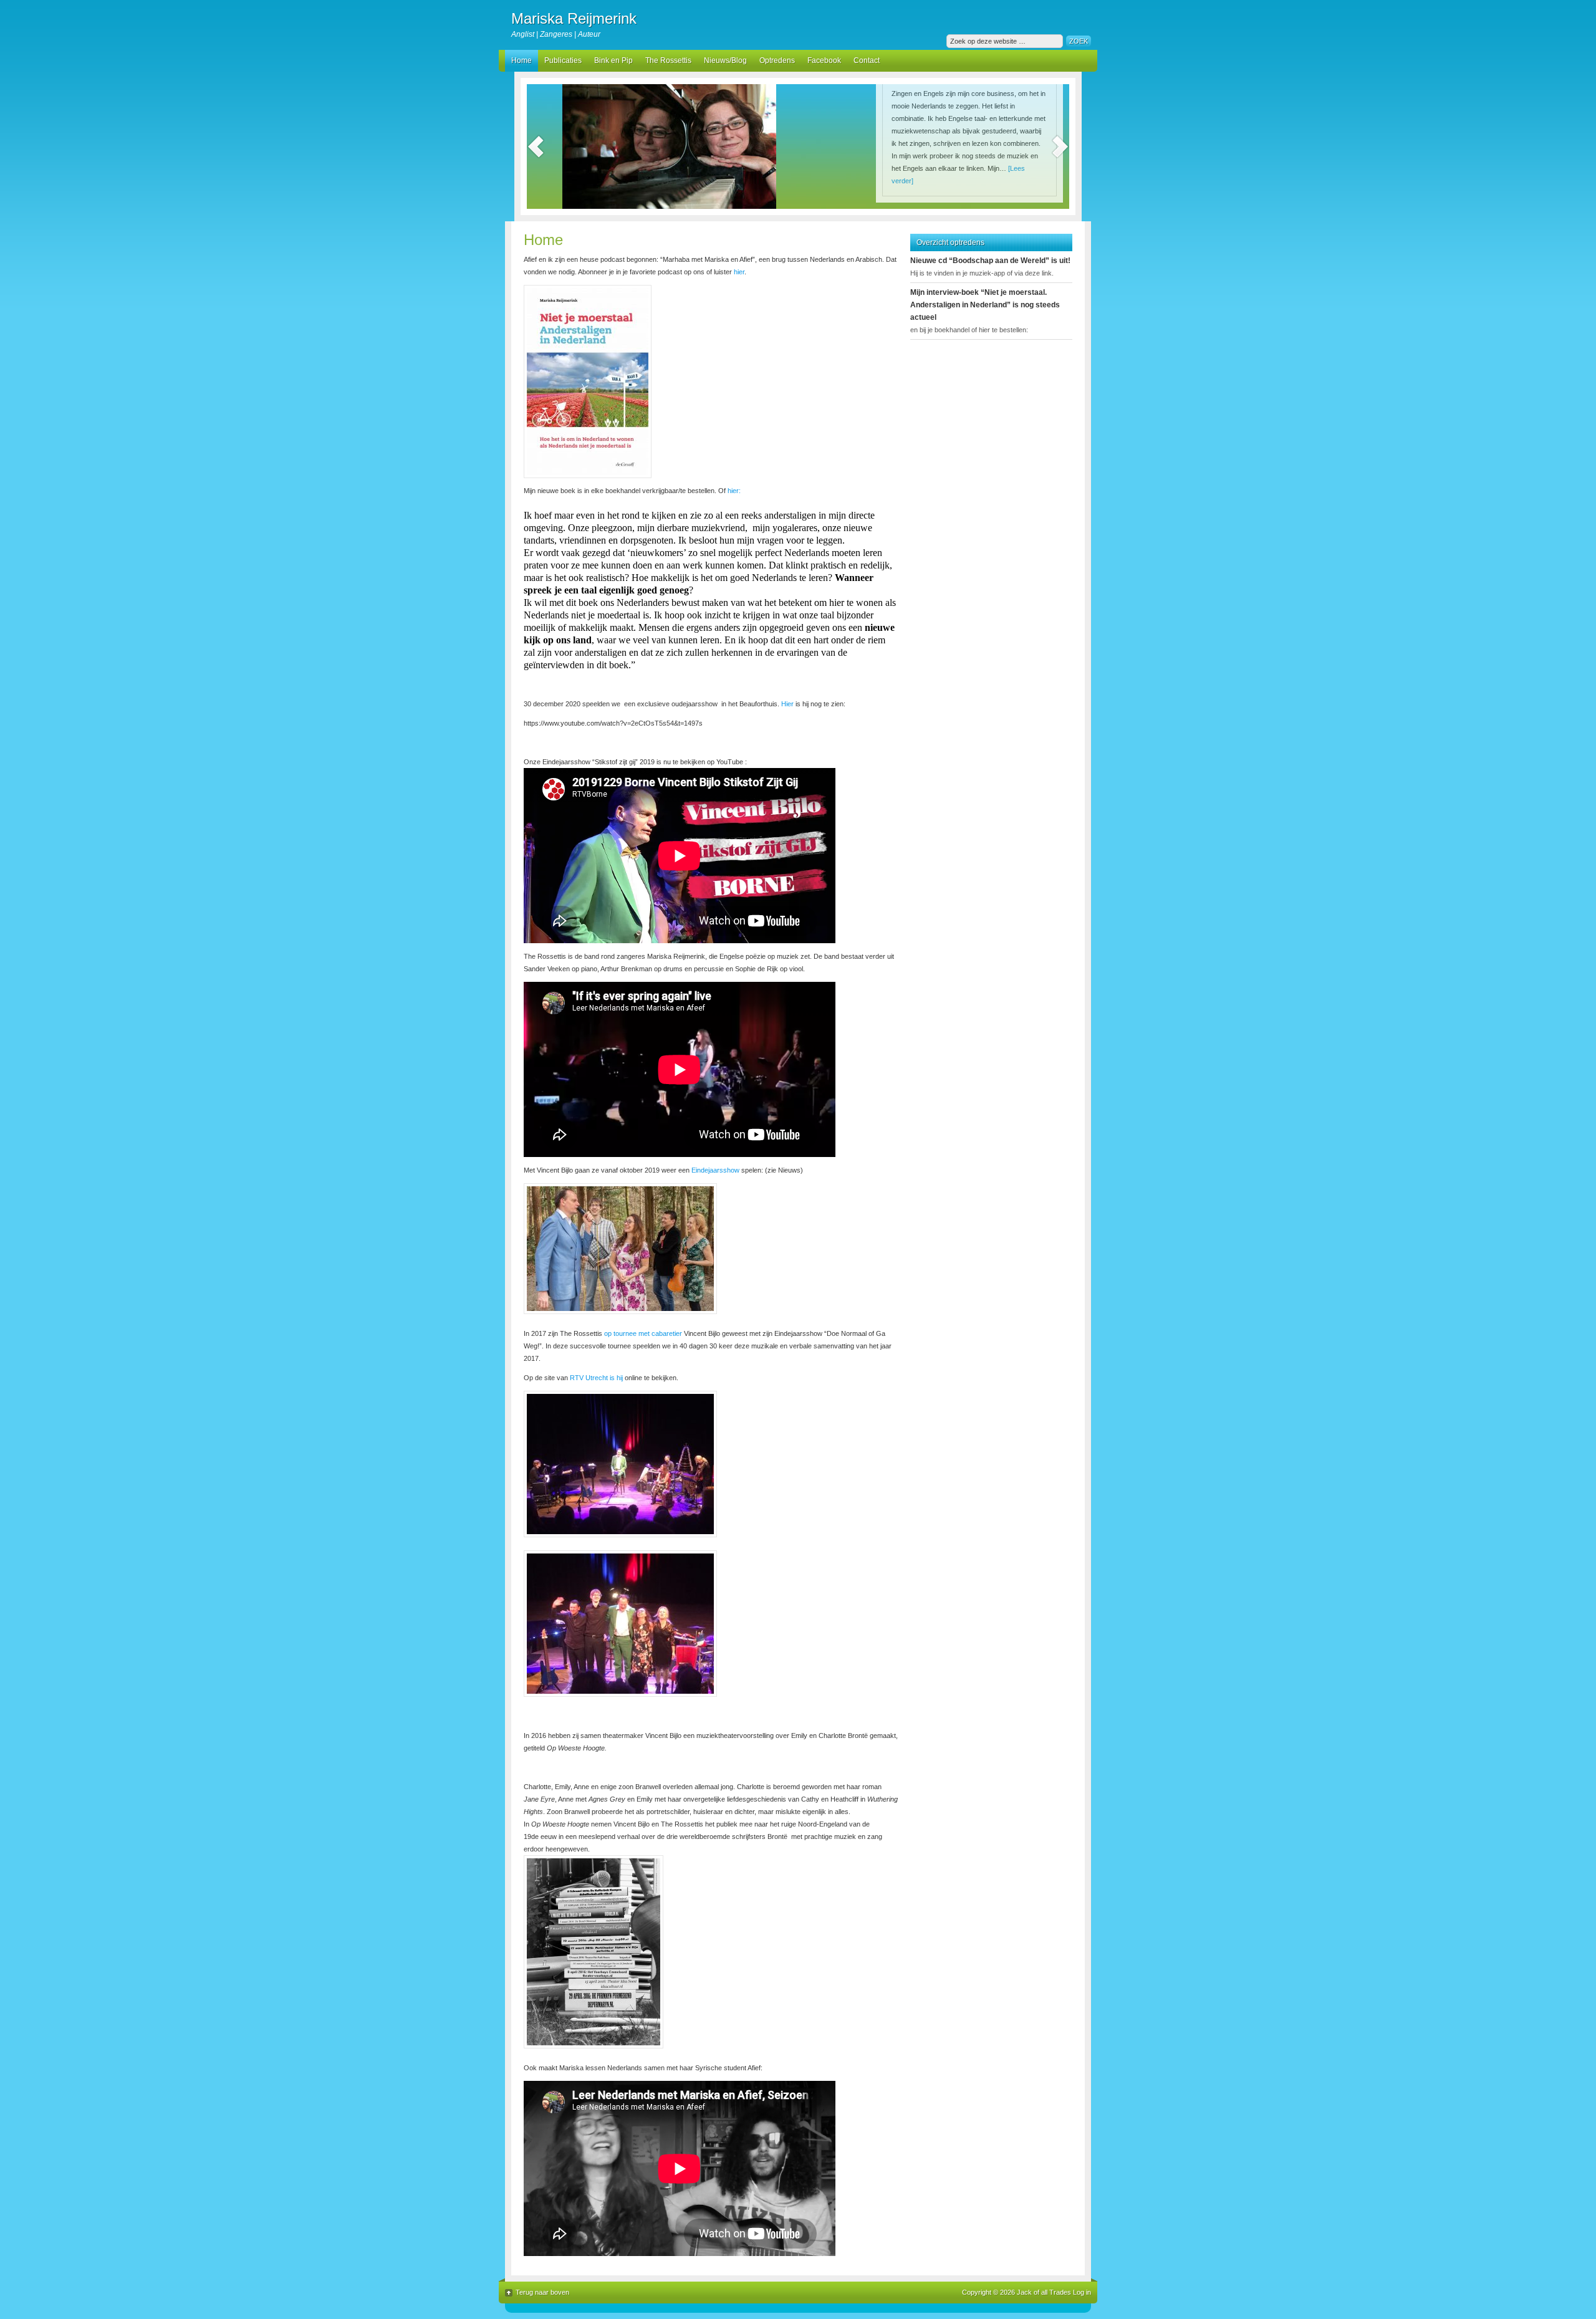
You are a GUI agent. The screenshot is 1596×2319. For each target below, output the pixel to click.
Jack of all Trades (1044, 2292)
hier (739, 272)
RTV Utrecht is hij (596, 1378)
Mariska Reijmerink (574, 18)
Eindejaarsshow (714, 1170)
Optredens (777, 60)
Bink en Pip (613, 60)
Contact (867, 60)
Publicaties (563, 60)
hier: (733, 491)
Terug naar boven (542, 2292)
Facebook (824, 60)
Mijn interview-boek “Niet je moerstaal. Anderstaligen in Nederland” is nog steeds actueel (985, 305)
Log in (1082, 2292)
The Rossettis (668, 60)
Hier (787, 704)
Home (522, 60)
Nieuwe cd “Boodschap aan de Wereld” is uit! (990, 261)
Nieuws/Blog (725, 60)
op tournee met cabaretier (643, 1333)
